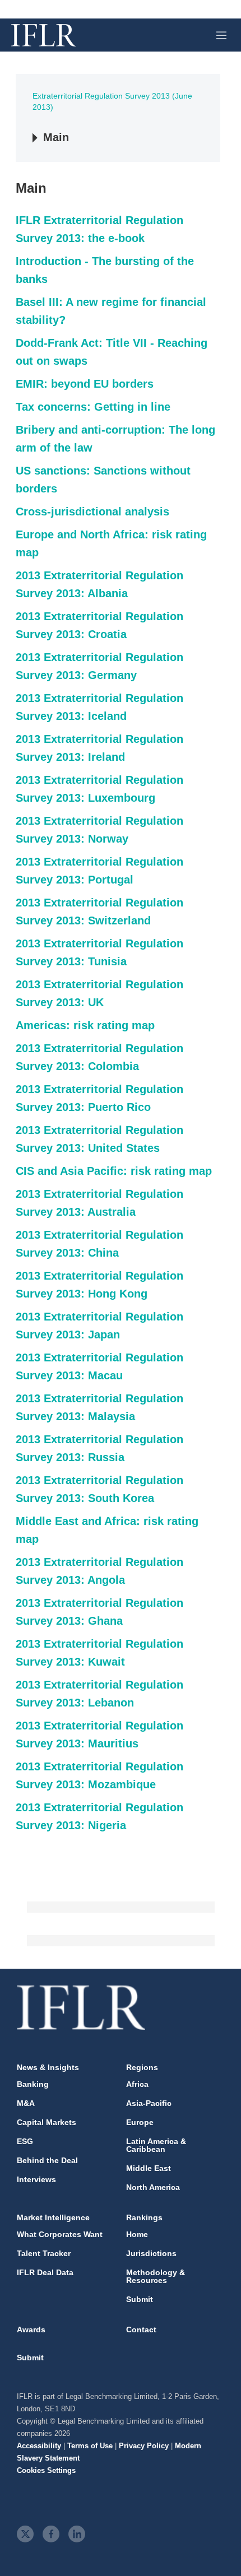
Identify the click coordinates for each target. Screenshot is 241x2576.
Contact (141, 2329)
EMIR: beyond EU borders (85, 384)
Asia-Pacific (149, 2103)
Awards (31, 2329)
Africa (137, 2084)
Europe (140, 2122)
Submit (140, 2299)
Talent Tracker (44, 2253)
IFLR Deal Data (45, 2272)
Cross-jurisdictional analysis (92, 512)
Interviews (36, 2179)
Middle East (149, 2168)
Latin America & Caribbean (156, 2145)
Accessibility (39, 2446)
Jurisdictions (151, 2253)
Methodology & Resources (156, 2276)
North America (153, 2187)
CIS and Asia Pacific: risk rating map (114, 1171)
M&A (26, 2103)
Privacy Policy (144, 2446)
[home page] (43, 35)
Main (56, 137)
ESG (25, 2141)
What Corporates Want (60, 2234)
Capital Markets (47, 2122)
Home (137, 2234)
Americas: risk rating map (85, 1025)
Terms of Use (90, 2446)
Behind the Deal (47, 2160)
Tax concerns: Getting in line (93, 407)
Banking (33, 2084)
